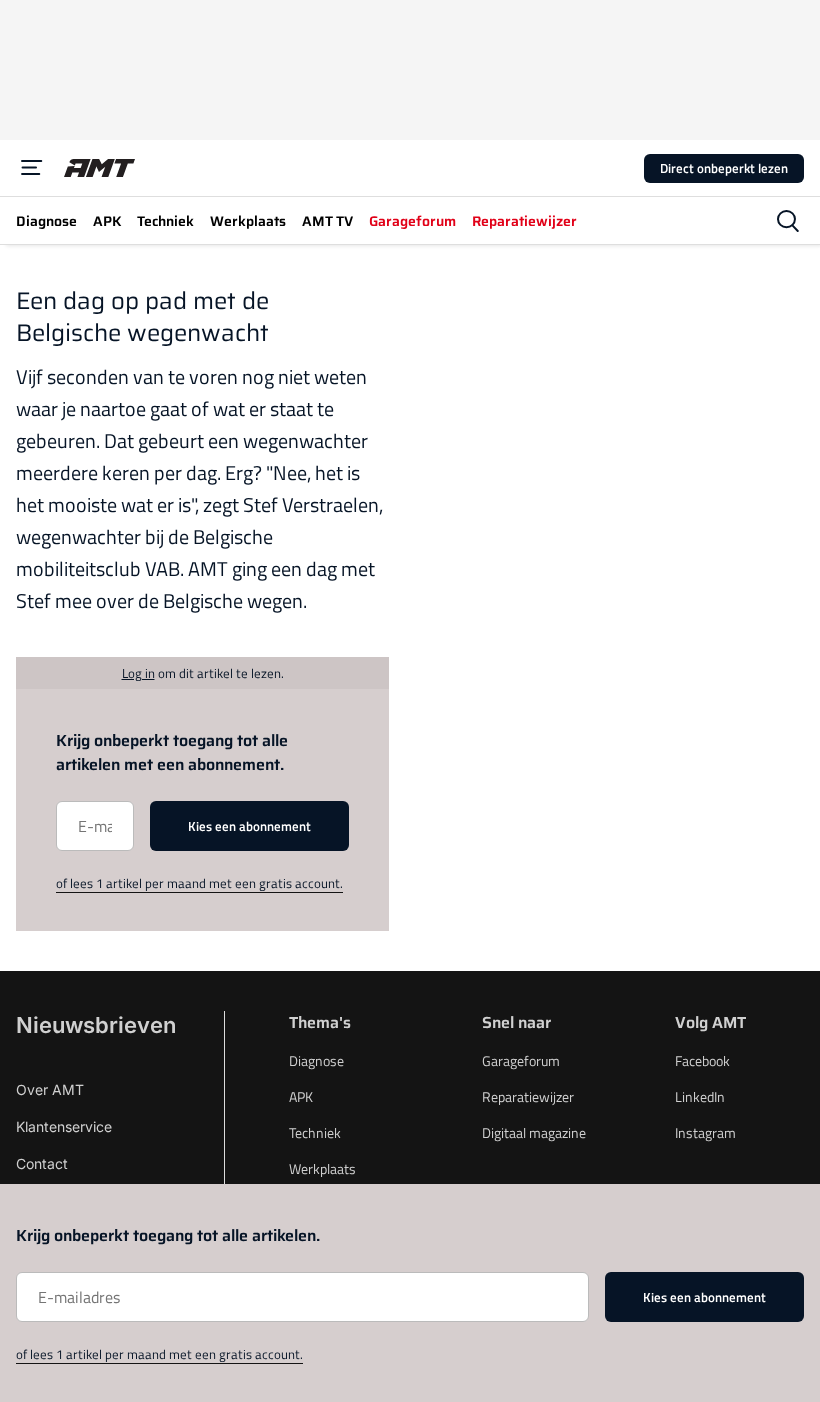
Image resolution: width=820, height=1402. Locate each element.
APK (301, 1096)
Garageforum (521, 1060)
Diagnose (316, 1060)
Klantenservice (64, 1126)
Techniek (315, 1132)
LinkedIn (700, 1096)
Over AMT (50, 1089)
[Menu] (32, 168)
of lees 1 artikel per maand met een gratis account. (199, 883)
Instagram (705, 1132)
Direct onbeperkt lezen (724, 168)
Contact (42, 1163)
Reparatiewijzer (528, 1096)
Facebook (702, 1060)
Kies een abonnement (249, 826)
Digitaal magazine (534, 1132)
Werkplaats (322, 1168)
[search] (788, 221)
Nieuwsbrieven (96, 1025)
